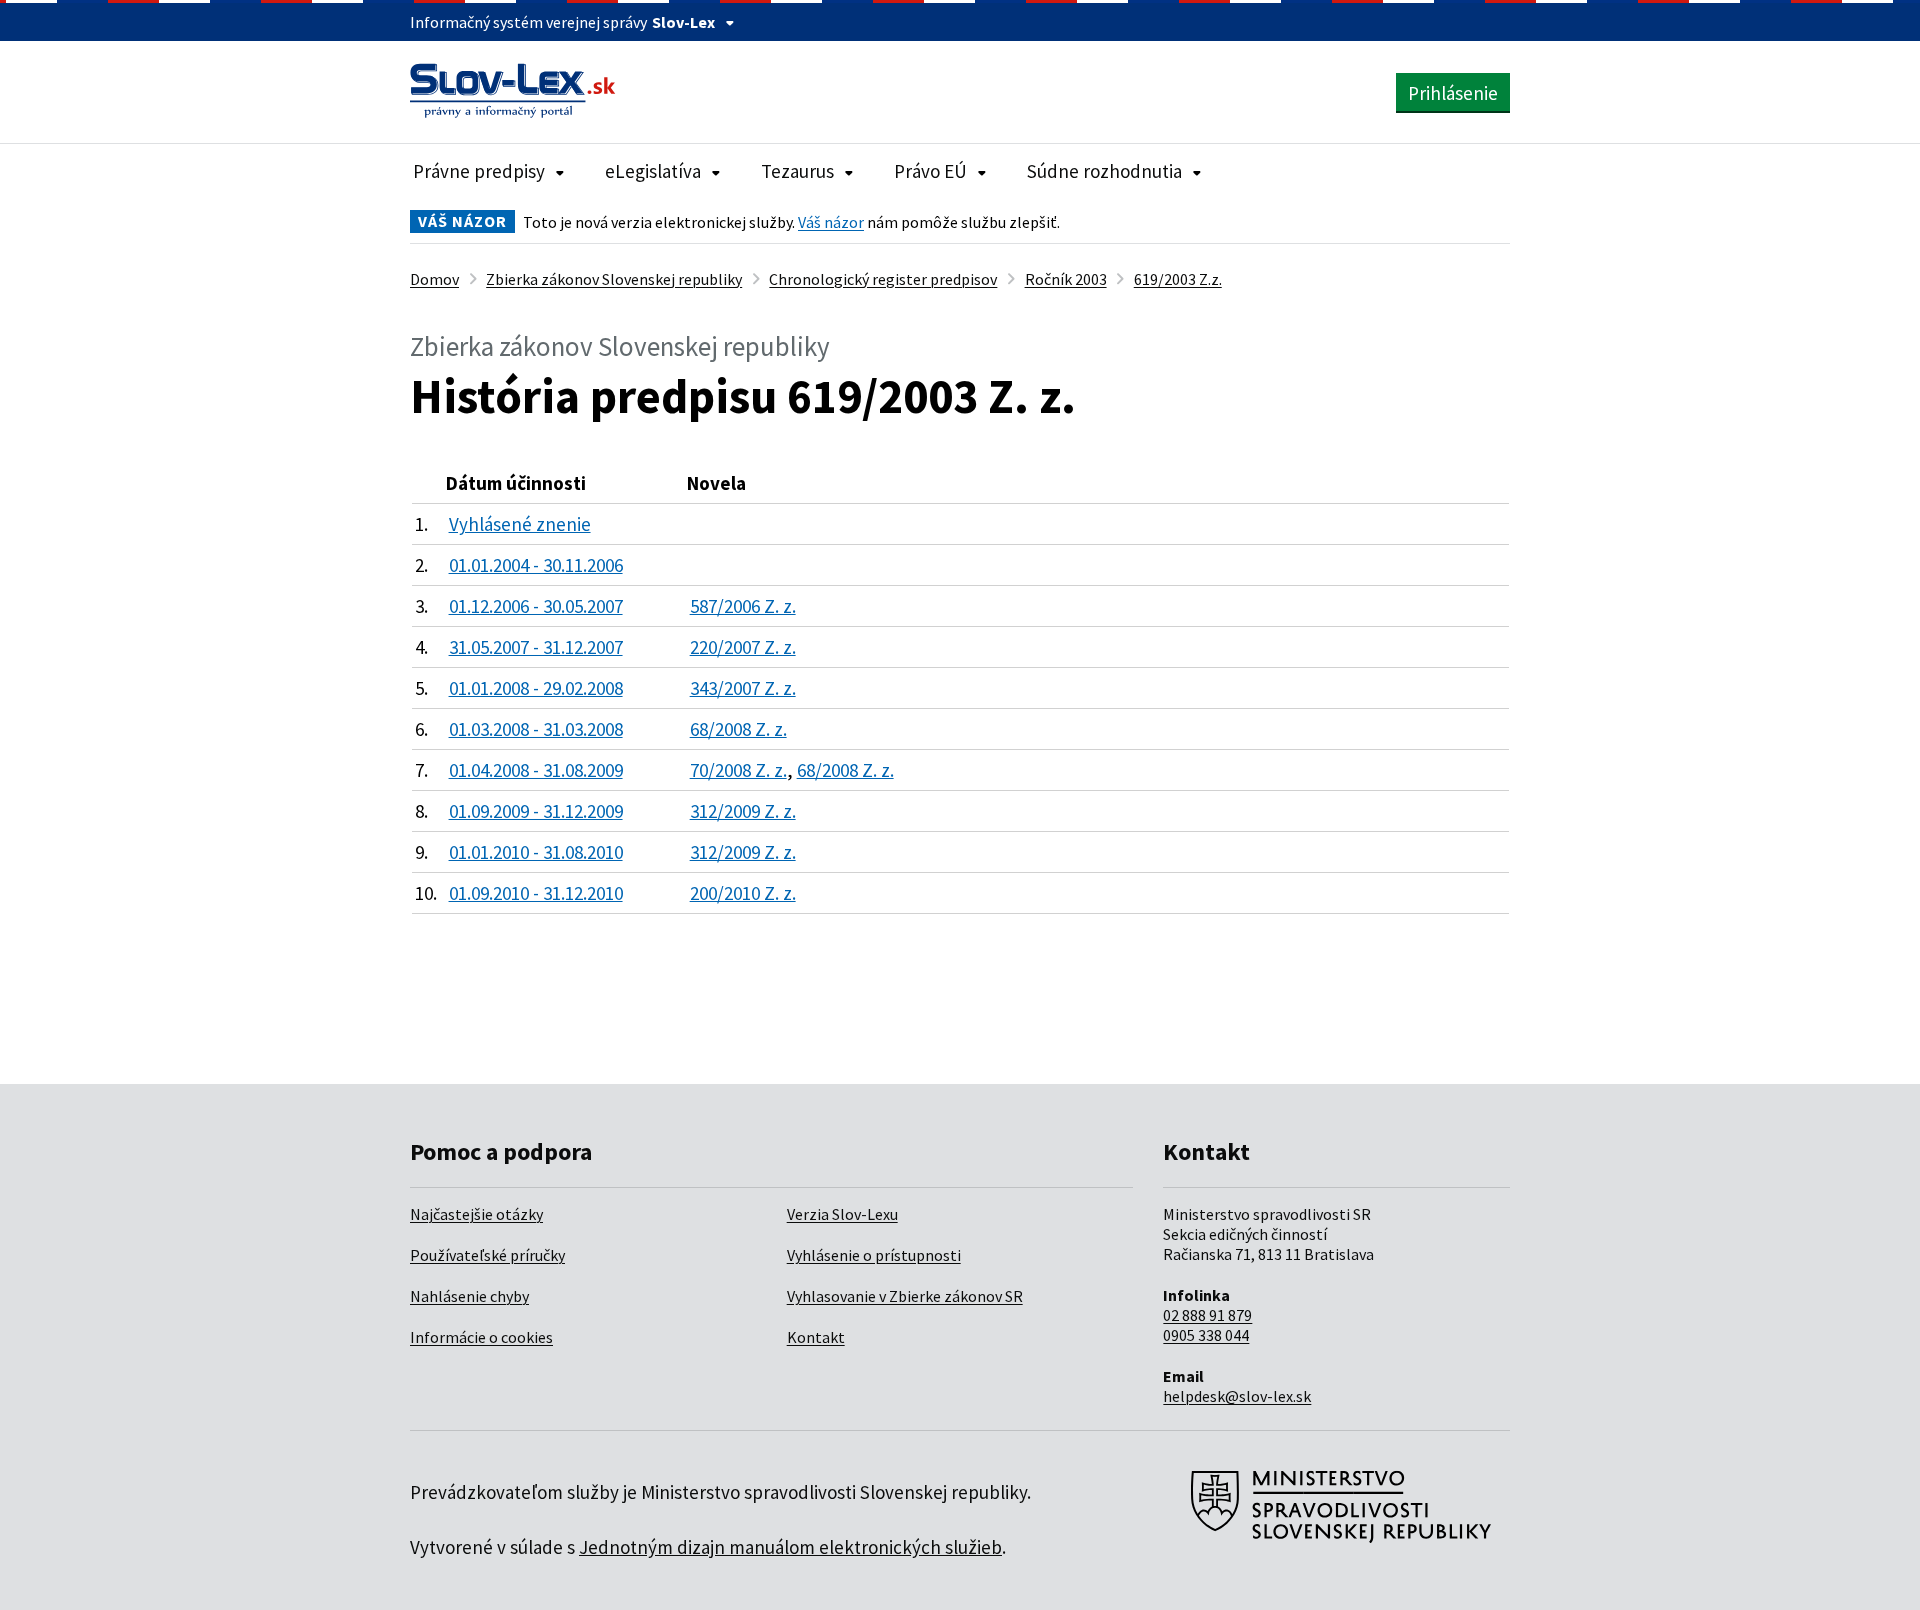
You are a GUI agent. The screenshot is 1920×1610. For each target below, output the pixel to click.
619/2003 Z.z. (1178, 279)
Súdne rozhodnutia (1104, 171)
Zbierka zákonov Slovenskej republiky (614, 279)
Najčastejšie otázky (476, 1214)
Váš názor (831, 222)
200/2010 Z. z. (743, 893)
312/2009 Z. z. (743, 811)
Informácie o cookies (481, 1337)
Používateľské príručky (487, 1255)
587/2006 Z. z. (743, 606)
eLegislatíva (653, 171)
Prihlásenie (1453, 93)
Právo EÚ (930, 171)
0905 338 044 (1206, 1335)
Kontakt (816, 1337)
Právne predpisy (479, 171)
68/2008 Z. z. (738, 729)
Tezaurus (797, 171)
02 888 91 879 (1207, 1315)
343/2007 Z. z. (743, 688)
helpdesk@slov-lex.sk (1237, 1396)
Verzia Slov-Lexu (842, 1214)
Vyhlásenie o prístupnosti (874, 1255)
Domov (434, 279)
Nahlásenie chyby (469, 1296)
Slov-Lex (683, 22)
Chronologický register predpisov (883, 279)
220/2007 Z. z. (743, 647)
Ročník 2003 (1066, 279)
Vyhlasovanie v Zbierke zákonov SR (905, 1296)
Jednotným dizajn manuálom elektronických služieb (790, 1547)
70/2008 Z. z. (738, 770)
